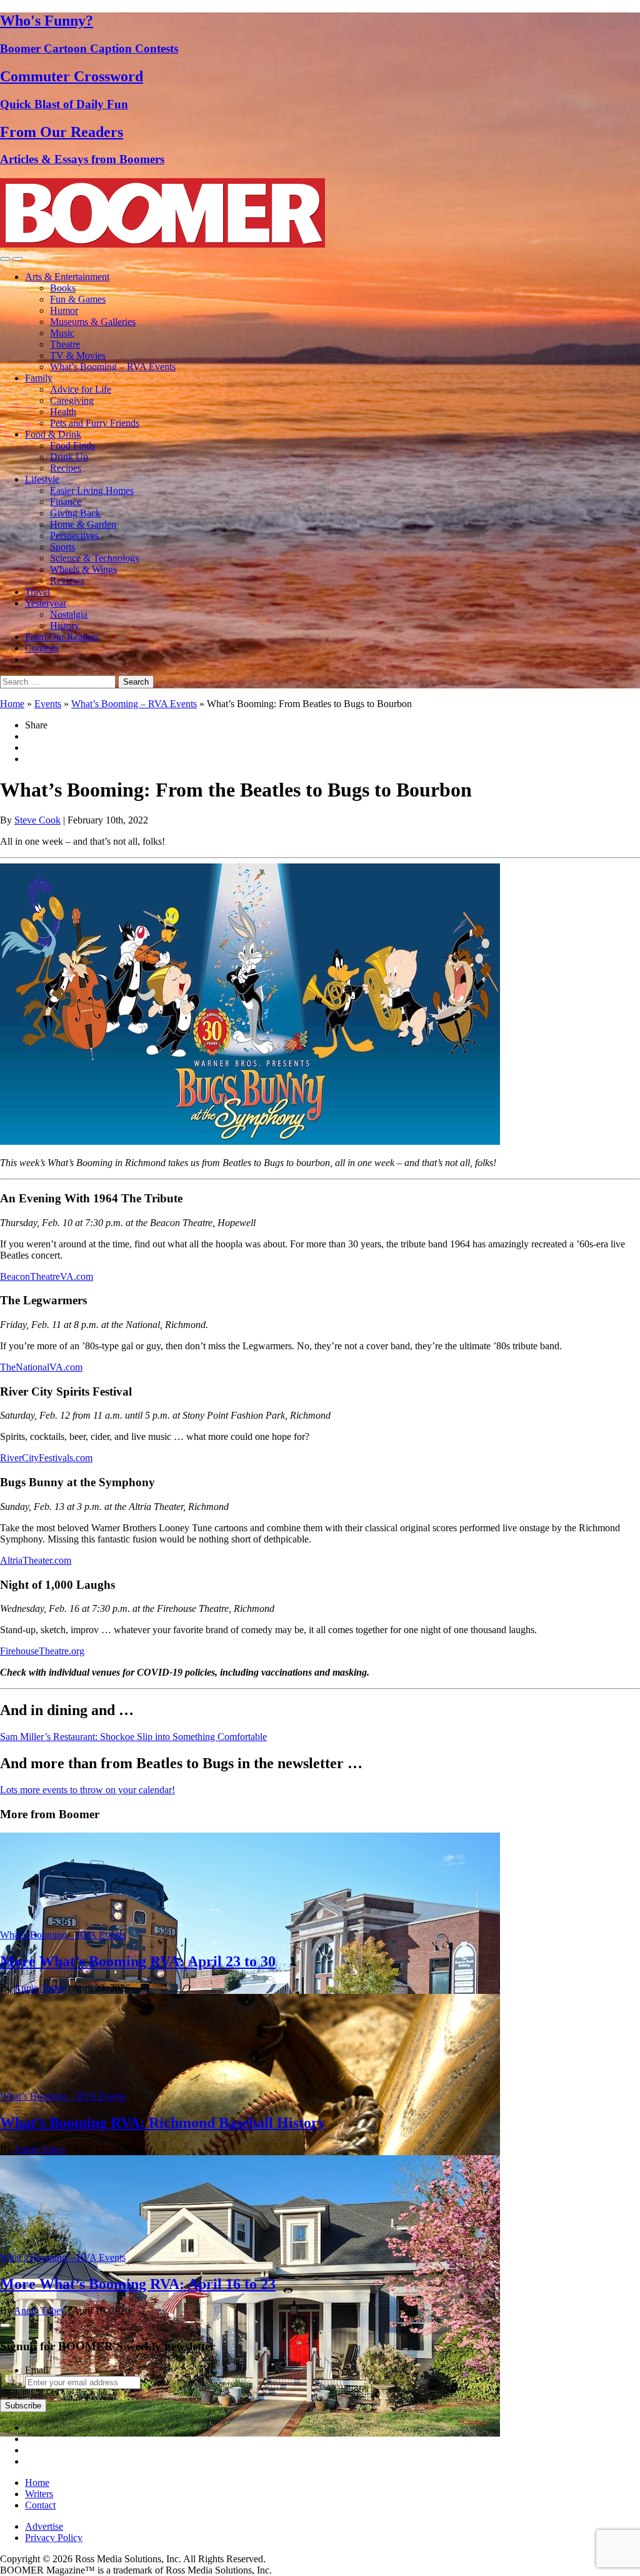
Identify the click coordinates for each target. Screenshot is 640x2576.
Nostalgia (69, 614)
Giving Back (75, 513)
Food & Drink (53, 434)
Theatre (65, 344)
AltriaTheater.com (36, 1560)
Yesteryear (46, 603)
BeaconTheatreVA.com (47, 1276)
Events (48, 704)
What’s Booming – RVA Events (113, 367)
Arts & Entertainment (67, 277)
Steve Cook (37, 820)
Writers (39, 2494)
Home (12, 704)
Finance (66, 502)
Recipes (66, 468)
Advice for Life (81, 389)
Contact (40, 2505)
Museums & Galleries (93, 322)
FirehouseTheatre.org (42, 1651)
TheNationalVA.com (41, 1367)
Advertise (44, 2526)
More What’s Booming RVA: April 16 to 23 (138, 2284)
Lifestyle (42, 479)
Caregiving (72, 400)
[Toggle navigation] (5, 259)
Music (62, 333)
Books (63, 288)
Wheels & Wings (83, 569)
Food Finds (72, 445)
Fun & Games (78, 299)
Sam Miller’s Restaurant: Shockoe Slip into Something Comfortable (133, 1737)
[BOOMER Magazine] (162, 244)
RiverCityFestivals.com (46, 1458)
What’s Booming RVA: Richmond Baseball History (163, 2123)
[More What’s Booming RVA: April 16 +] (250, 2433)
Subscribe (23, 2406)
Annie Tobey (40, 1988)
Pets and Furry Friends (95, 423)
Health (63, 412)
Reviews (67, 581)
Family (39, 378)
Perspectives (74, 536)
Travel (37, 592)
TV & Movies (78, 355)
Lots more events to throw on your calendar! (87, 1790)
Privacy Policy (54, 2538)
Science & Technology (95, 558)
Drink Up (69, 457)
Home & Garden (83, 524)
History (65, 626)
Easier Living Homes (92, 491)
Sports (62, 547)
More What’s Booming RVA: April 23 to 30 (138, 1961)
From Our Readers (62, 637)
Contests (42, 648)
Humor (64, 310)
